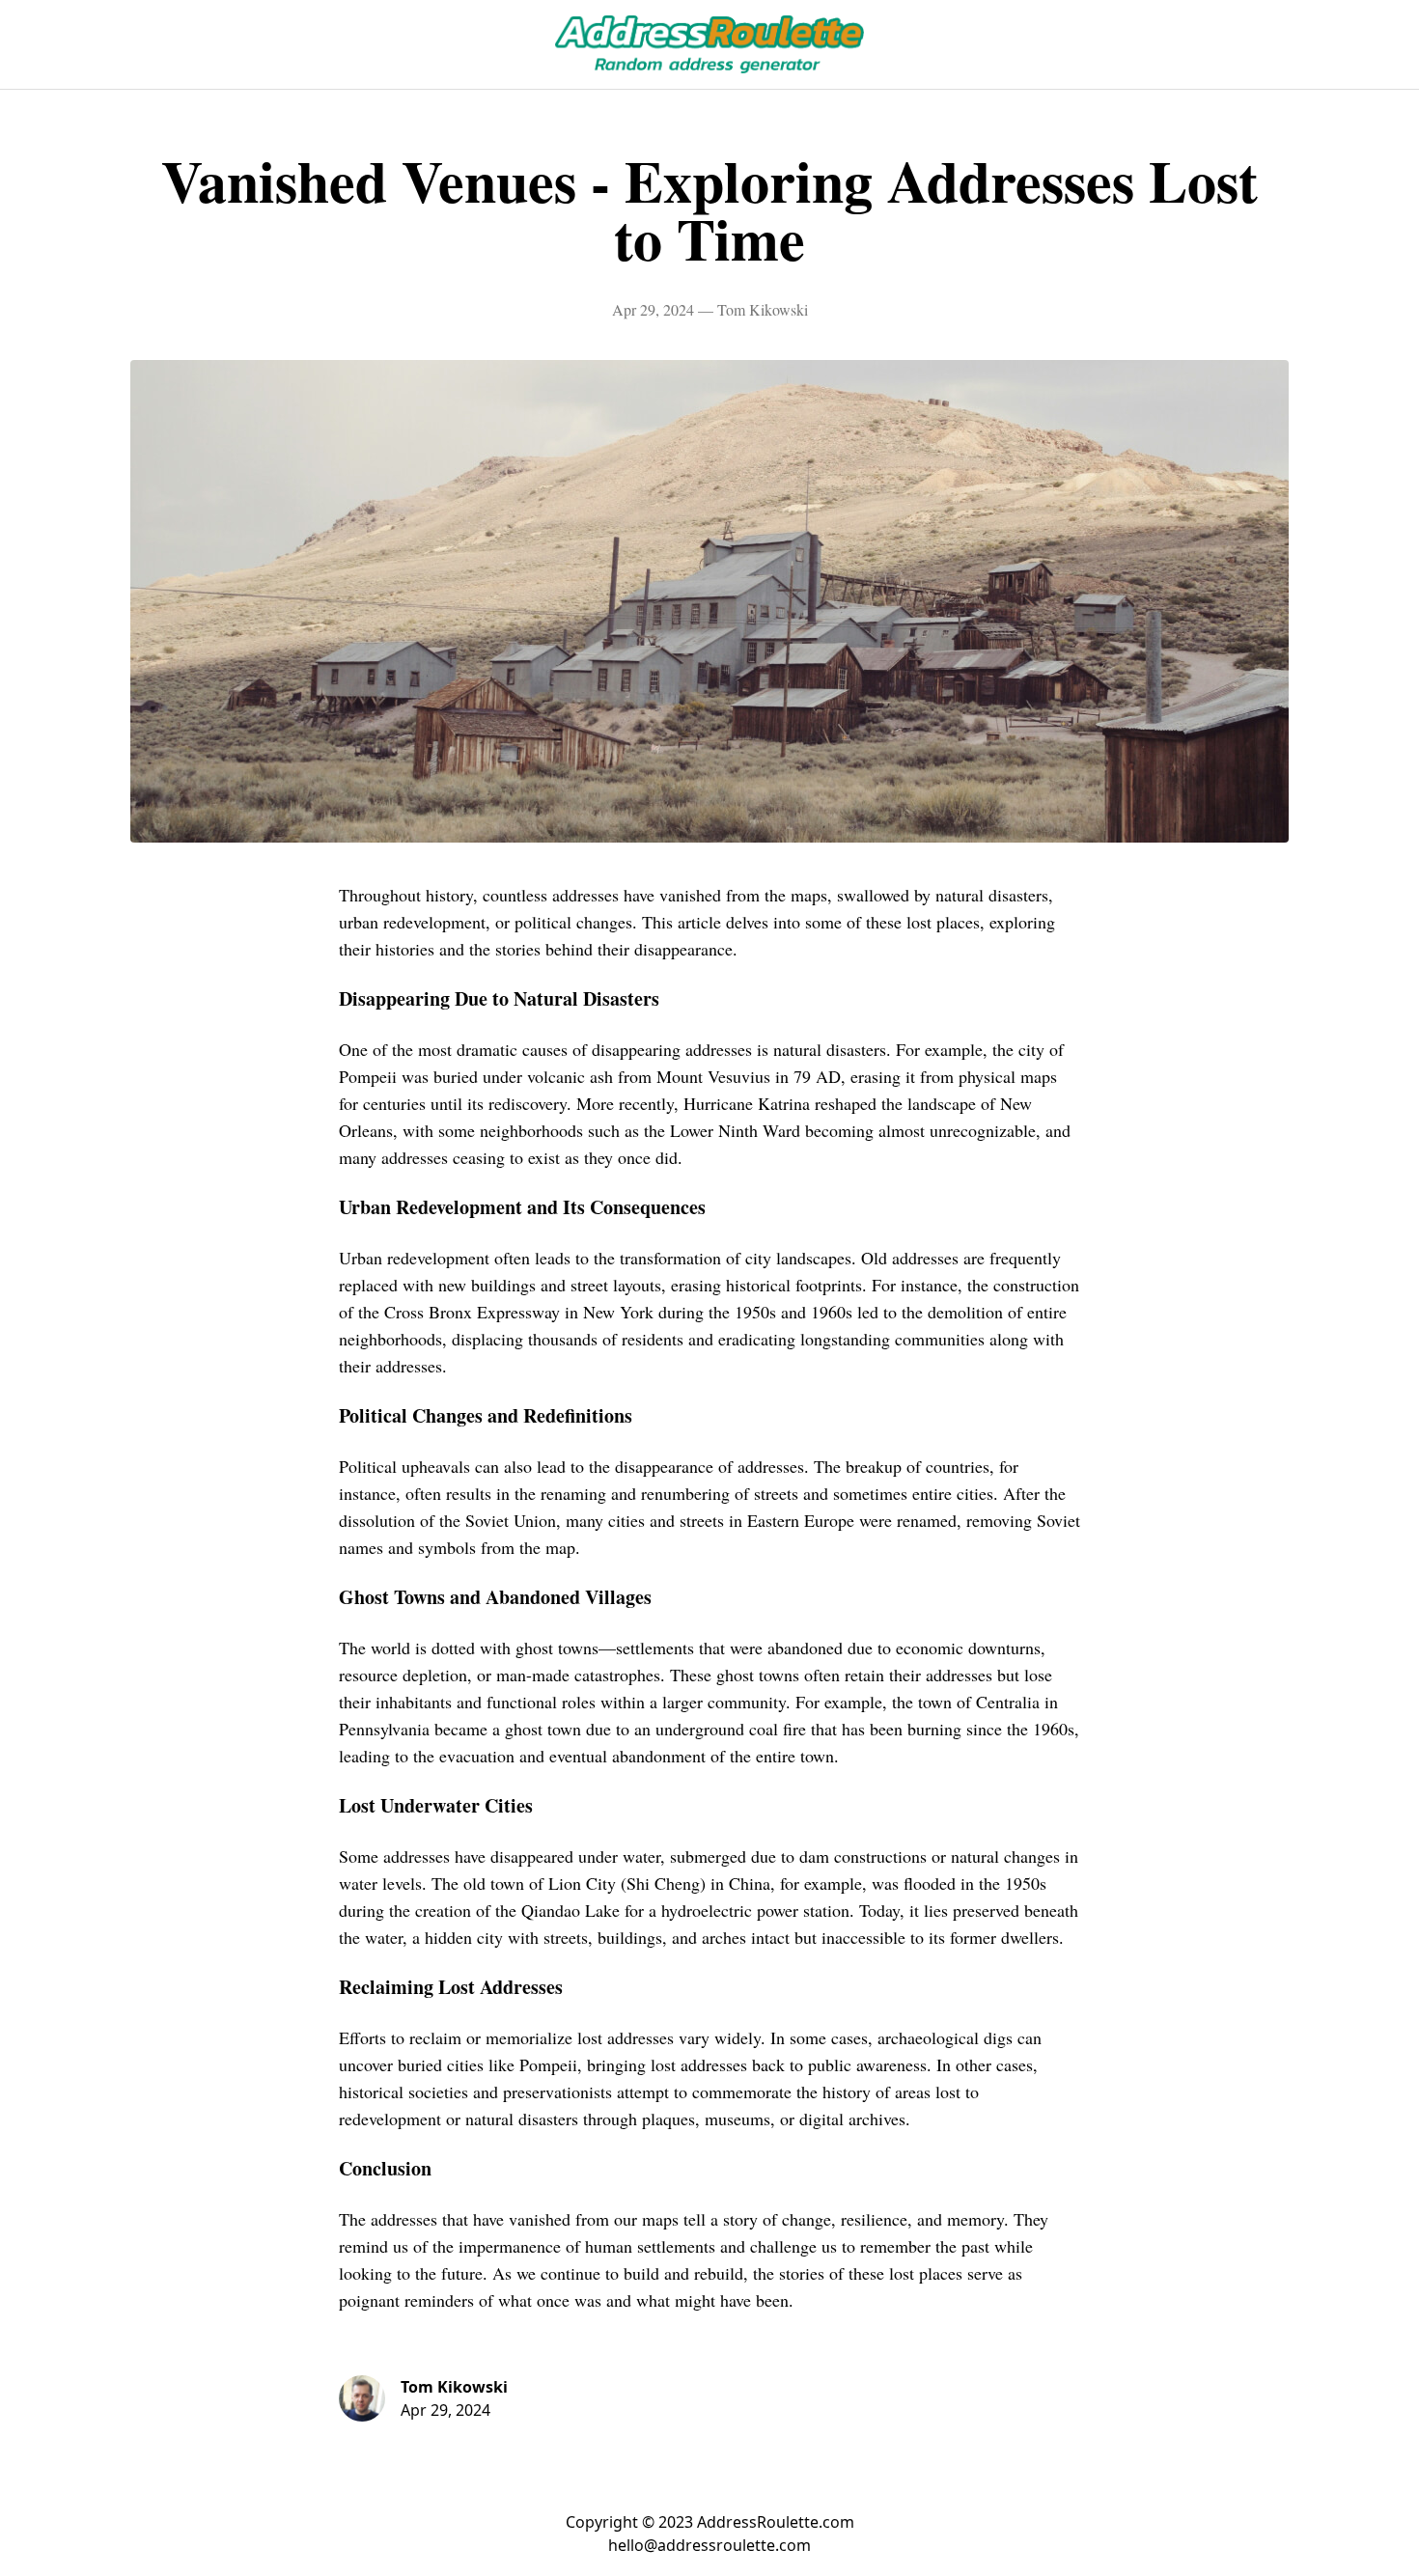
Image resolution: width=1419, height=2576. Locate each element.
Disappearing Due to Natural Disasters (499, 998)
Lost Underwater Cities (436, 1805)
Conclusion (385, 2168)
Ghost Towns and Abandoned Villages (495, 1597)
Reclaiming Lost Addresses (451, 1987)
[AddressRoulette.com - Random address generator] (709, 44)
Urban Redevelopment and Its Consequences (522, 1207)
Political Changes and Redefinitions (486, 1415)
